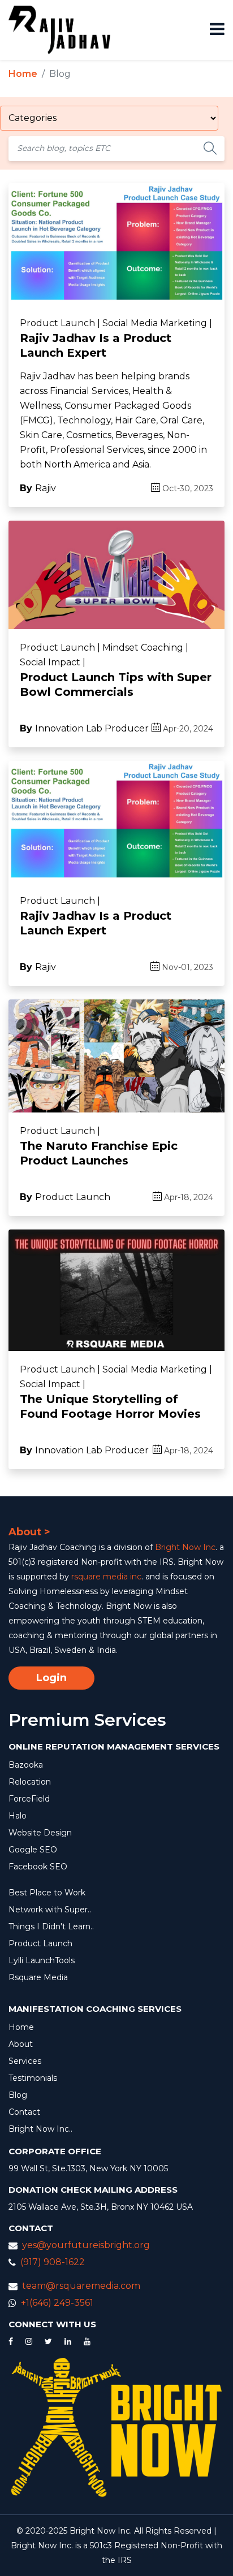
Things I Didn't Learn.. (51, 1926)
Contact (24, 2112)
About (21, 2044)
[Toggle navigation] (213, 30)
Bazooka (26, 1765)
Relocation (30, 1782)
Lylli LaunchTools (42, 1960)
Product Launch (40, 1943)
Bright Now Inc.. (40, 2129)
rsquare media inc (106, 1577)
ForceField (29, 1799)
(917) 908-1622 (53, 2262)
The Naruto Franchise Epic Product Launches (99, 1153)
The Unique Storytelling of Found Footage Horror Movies (110, 1406)
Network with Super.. (50, 1910)
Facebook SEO (38, 1867)
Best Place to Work (47, 1893)
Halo (18, 1816)
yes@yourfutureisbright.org (86, 2245)
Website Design (40, 1833)
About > (29, 1532)
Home (23, 74)
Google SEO (33, 1850)
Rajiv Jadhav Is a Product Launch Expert (96, 345)
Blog (18, 2095)
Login (51, 1678)
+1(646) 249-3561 (57, 2303)
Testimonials (33, 2078)
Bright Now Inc (185, 1547)
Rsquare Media (38, 1977)
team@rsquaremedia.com (81, 2286)
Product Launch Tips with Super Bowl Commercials (116, 685)
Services (25, 2061)
